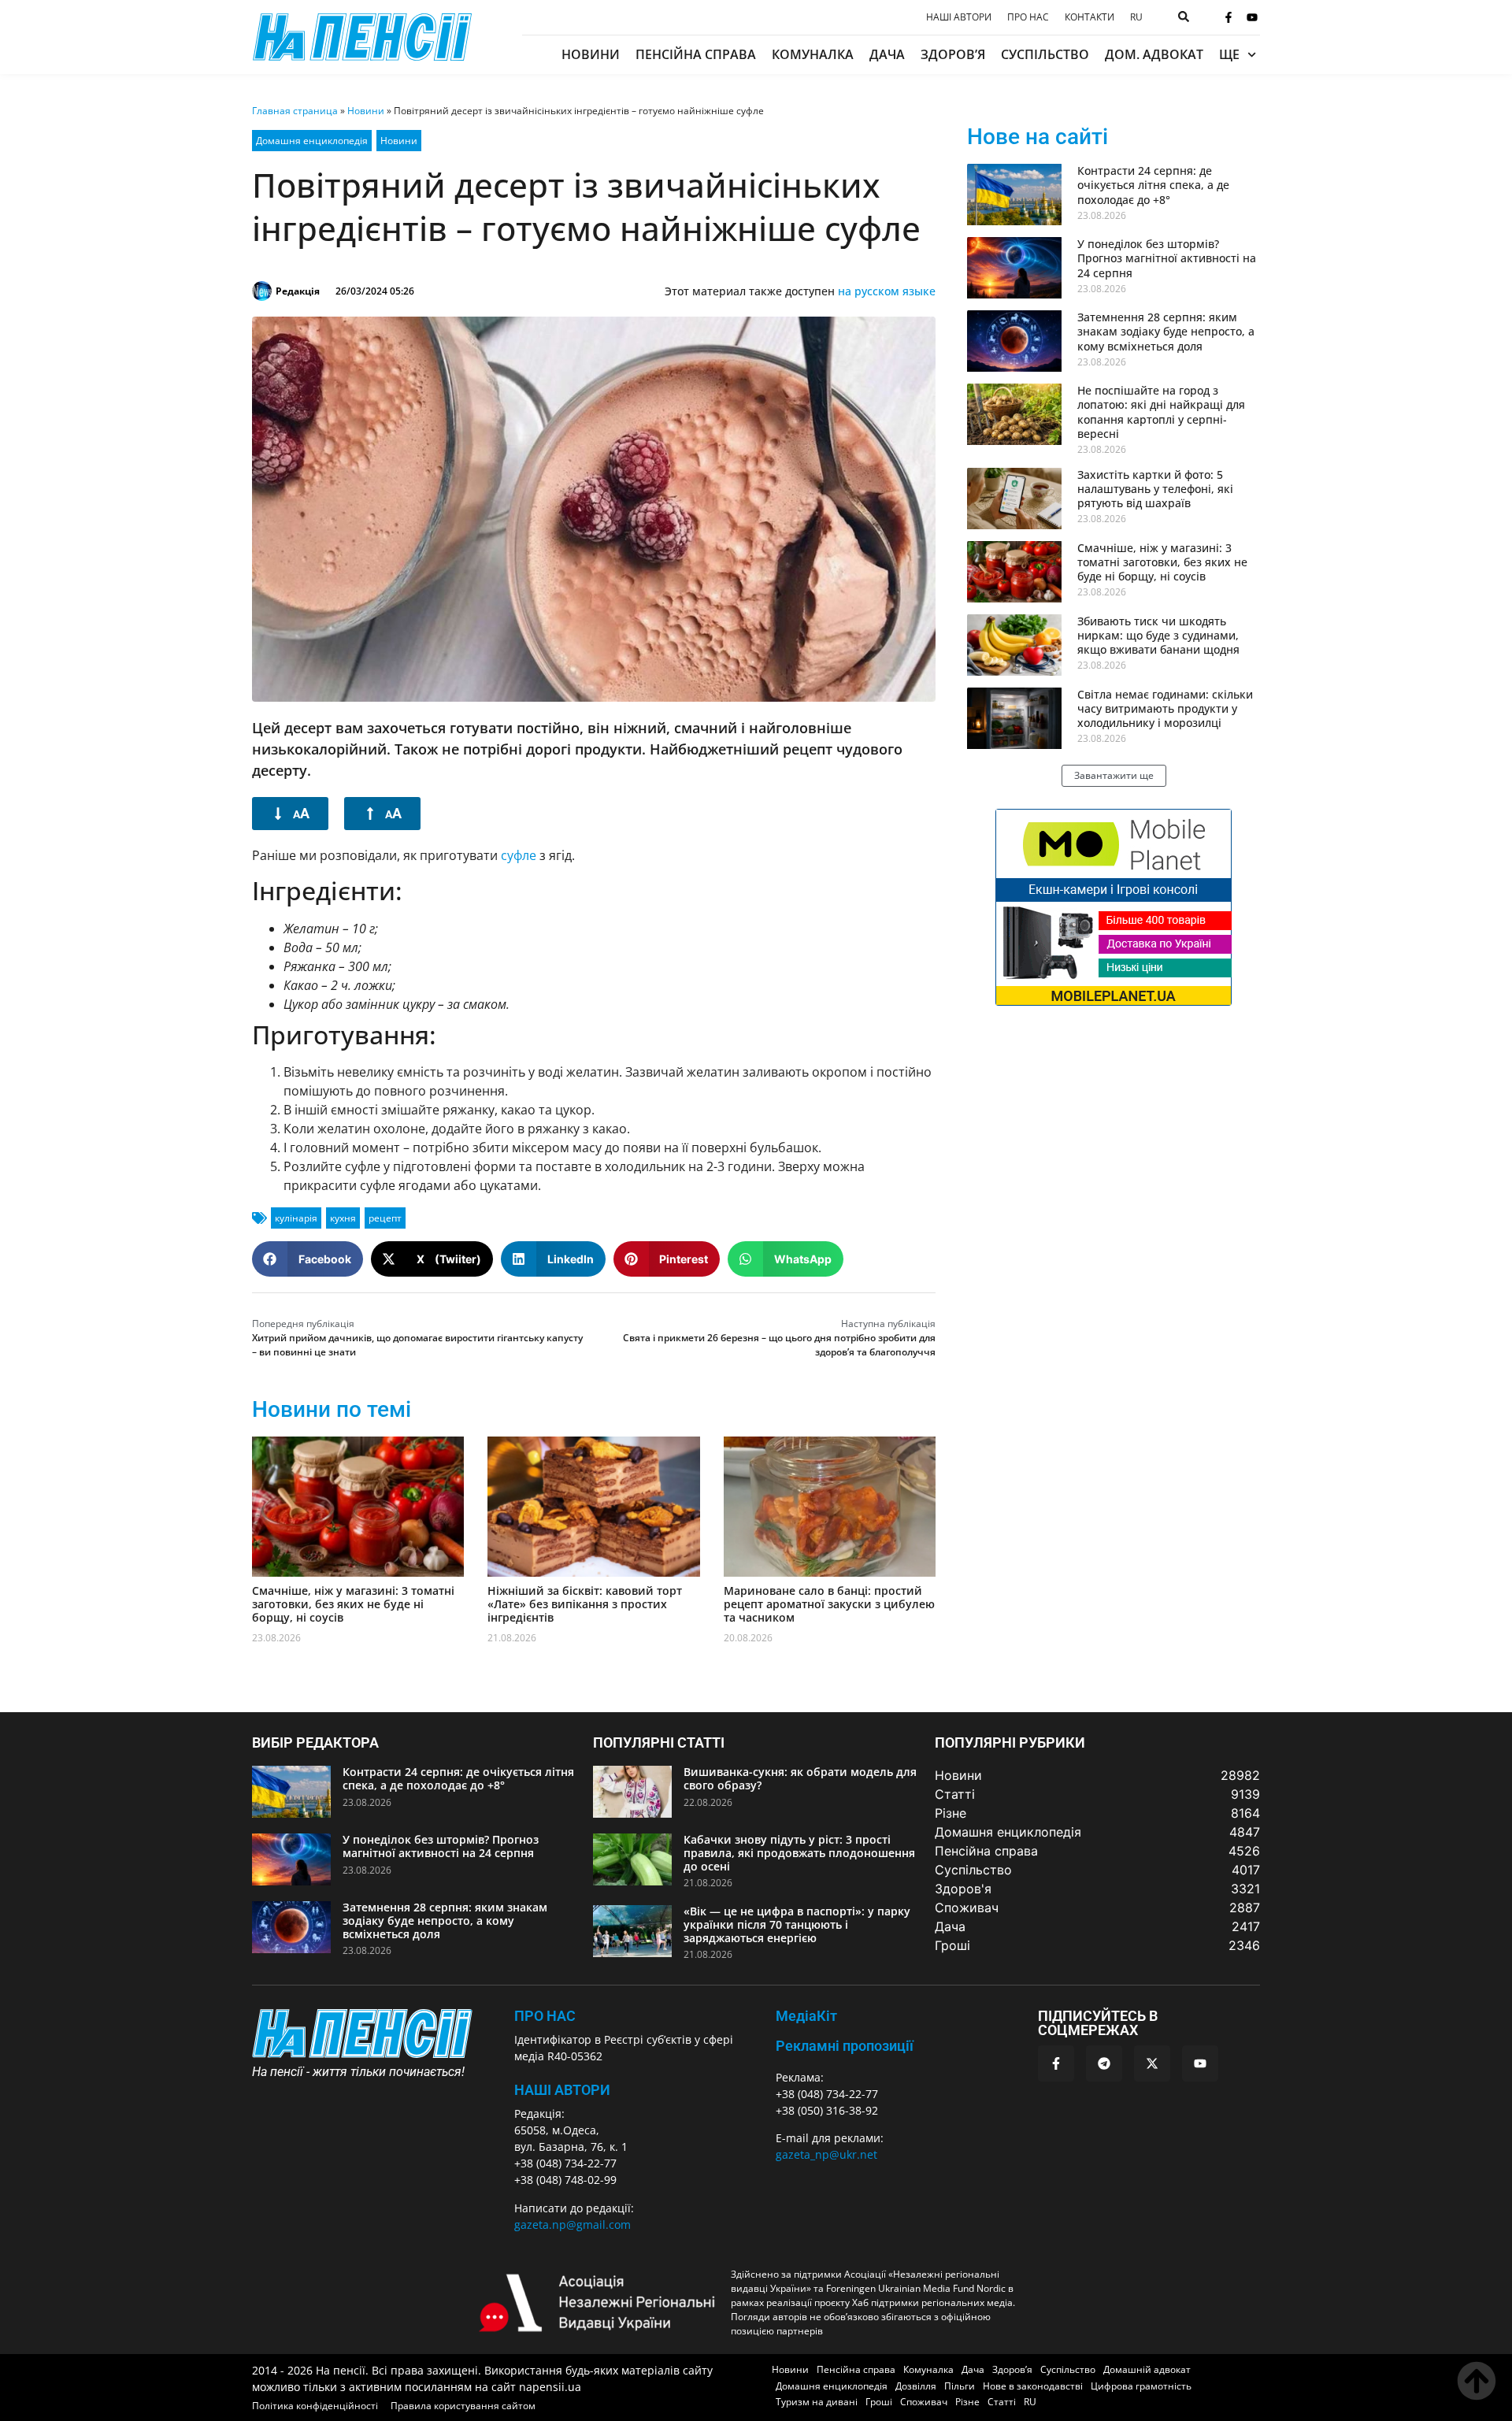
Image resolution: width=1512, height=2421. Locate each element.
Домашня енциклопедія (312, 141)
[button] (308, 1259)
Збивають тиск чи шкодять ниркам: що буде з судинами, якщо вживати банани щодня (1158, 635)
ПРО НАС (545, 2016)
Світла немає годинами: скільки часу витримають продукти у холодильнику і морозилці (1165, 708)
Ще (1229, 54)
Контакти (1090, 17)
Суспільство (1045, 54)
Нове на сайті (1038, 137)
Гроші (879, 2402)
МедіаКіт (806, 2016)
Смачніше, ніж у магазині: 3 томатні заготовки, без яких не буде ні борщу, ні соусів (353, 1604)
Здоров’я (953, 54)
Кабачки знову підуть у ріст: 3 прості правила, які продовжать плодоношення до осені (799, 1853)
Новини (591, 54)
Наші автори (959, 17)
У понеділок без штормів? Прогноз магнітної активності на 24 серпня (1167, 258)
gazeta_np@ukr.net (826, 2154)
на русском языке (887, 291)
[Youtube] (1252, 17)
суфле (519, 855)
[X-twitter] (1152, 2063)
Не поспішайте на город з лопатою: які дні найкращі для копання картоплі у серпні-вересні (1161, 412)
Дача (887, 54)
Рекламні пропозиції (845, 2046)
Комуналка (813, 54)
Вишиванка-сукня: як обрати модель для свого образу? (800, 1778)
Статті (1002, 2402)
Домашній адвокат (1147, 2369)
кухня (343, 1218)
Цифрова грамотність (1141, 2386)
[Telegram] (1104, 2063)
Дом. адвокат (1154, 54)
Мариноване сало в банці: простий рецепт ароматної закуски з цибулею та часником (829, 1604)
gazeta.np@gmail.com (573, 2225)
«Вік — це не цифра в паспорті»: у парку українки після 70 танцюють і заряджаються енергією (797, 1924)
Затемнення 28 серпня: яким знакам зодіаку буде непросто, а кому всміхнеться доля (1166, 331)
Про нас (1028, 17)
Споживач (924, 2402)
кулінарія (296, 1218)
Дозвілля (916, 2386)
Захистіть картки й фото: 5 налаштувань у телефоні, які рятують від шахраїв (1155, 489)
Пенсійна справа (696, 54)
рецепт (385, 1218)
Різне (967, 2402)
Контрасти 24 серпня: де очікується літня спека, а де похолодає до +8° (1153, 185)
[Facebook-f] (1228, 17)
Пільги (960, 2386)
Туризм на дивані (817, 2402)
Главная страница (295, 111)
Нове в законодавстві (1033, 2386)
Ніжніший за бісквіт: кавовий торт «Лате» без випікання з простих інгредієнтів (585, 1604)
